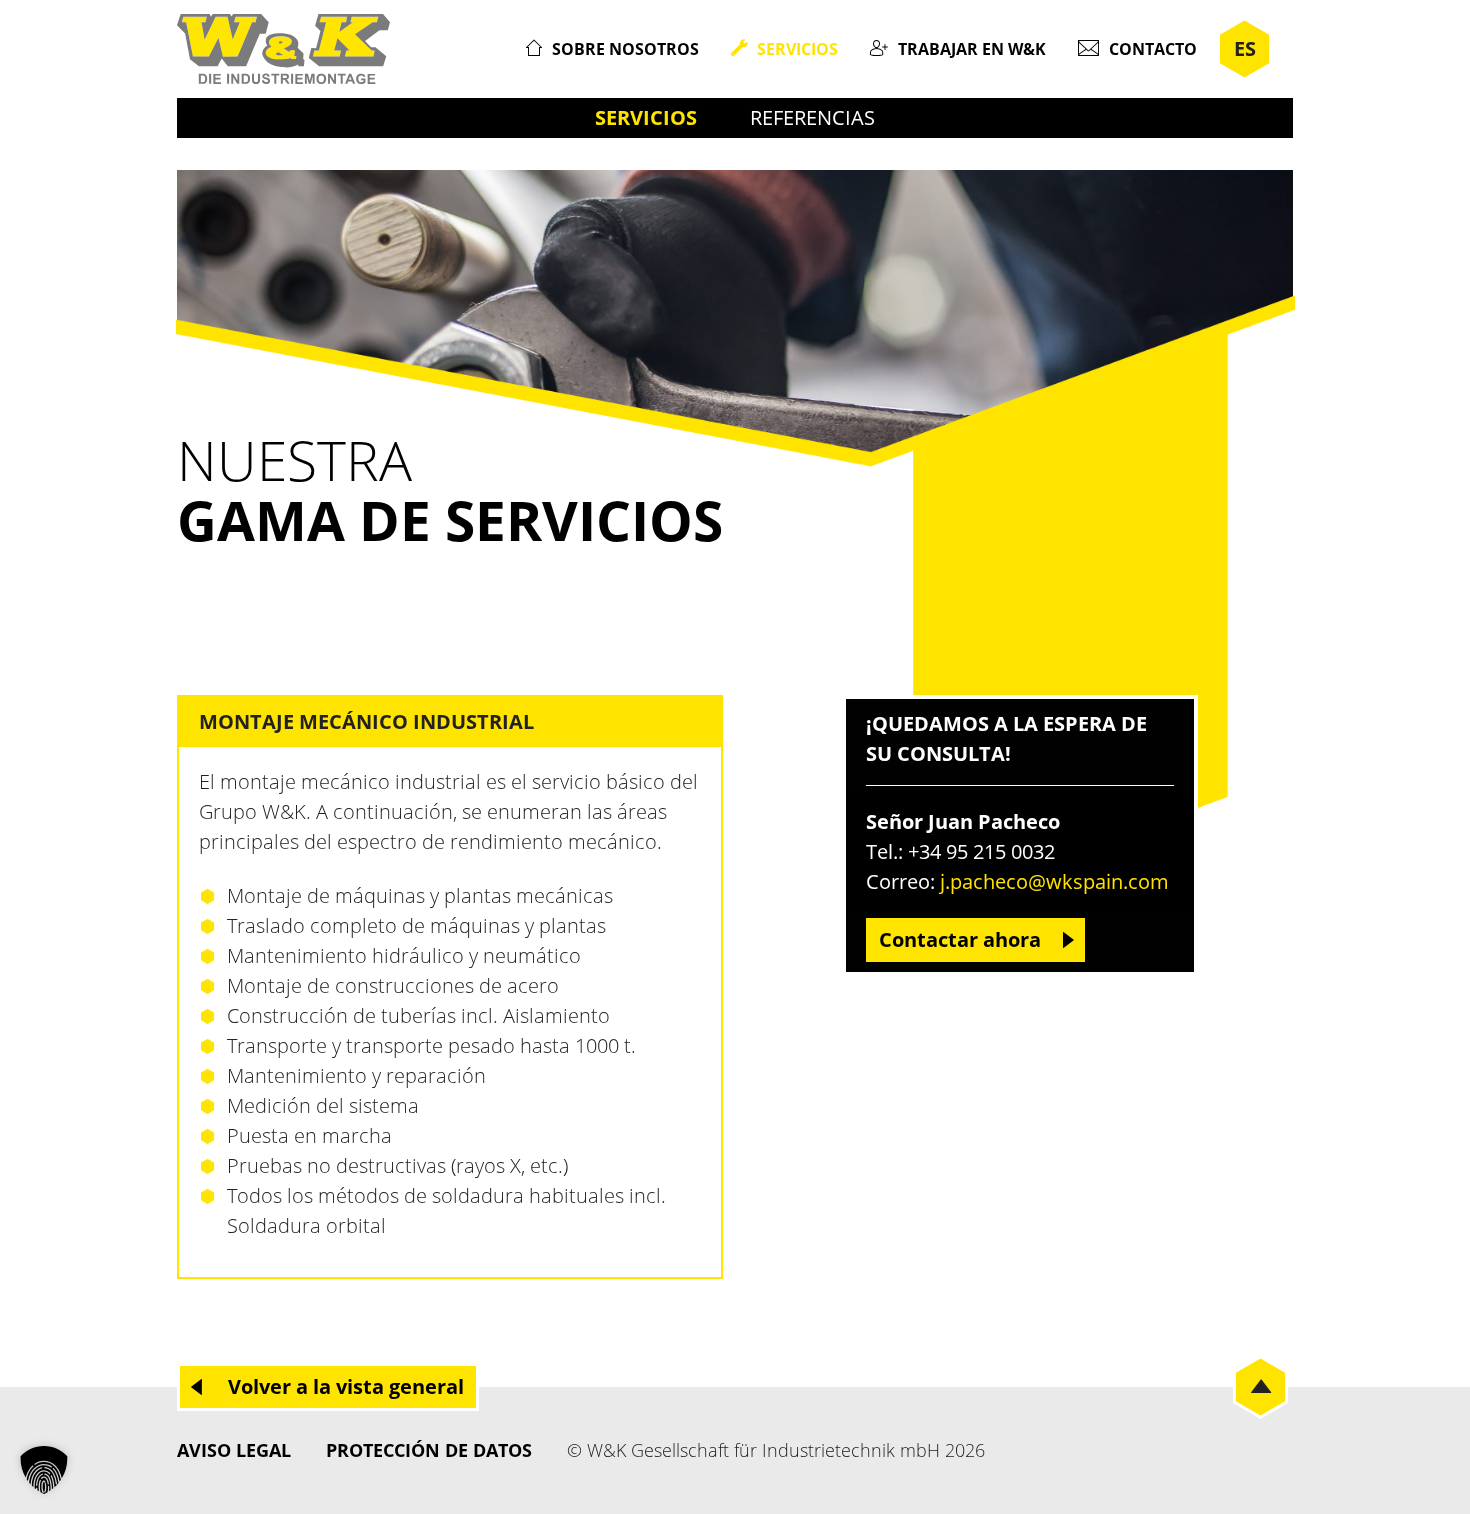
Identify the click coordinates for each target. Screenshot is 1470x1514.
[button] (44, 1470)
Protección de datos (429, 1450)
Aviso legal (234, 1450)
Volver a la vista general (346, 1386)
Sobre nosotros (625, 48)
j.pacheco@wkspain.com (1054, 881)
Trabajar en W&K (972, 48)
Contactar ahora (960, 939)
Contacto (1153, 48)
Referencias (812, 117)
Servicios (797, 48)
